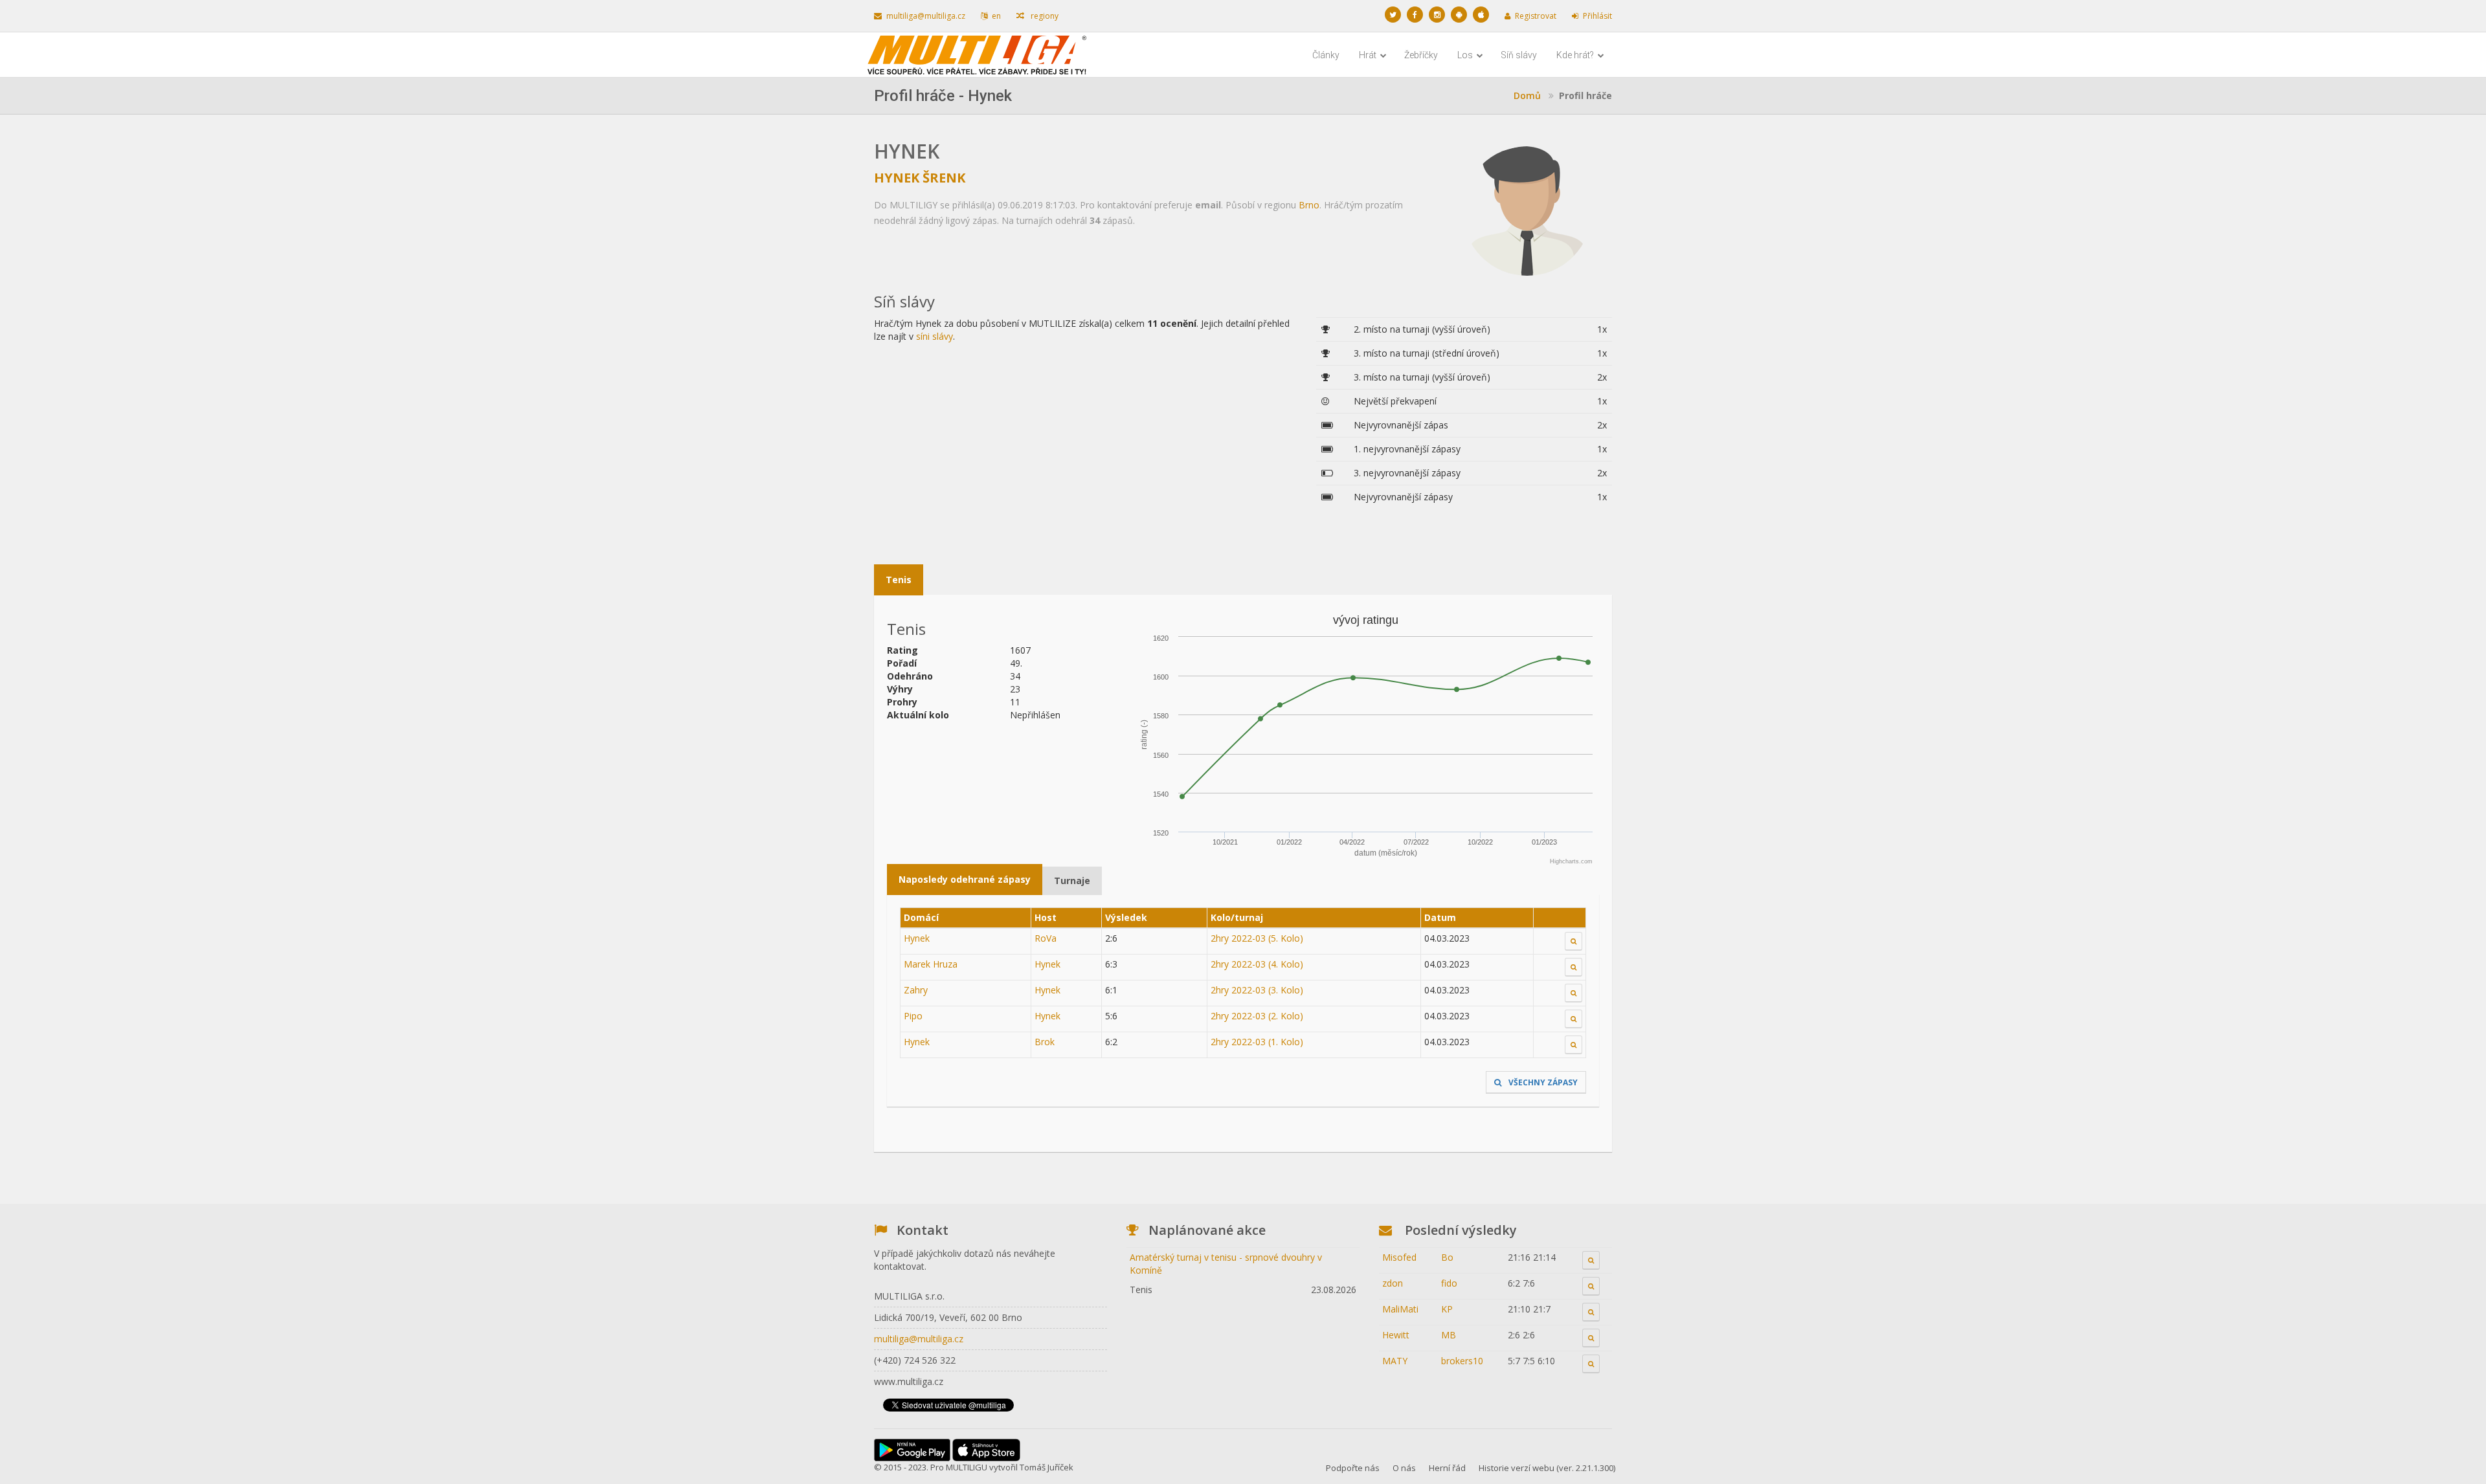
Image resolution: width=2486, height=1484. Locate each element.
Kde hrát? (1576, 55)
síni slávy (935, 336)
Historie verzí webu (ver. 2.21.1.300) (1547, 1468)
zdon (1393, 1283)
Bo (1447, 1257)
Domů (1527, 95)
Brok (1045, 1042)
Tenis (899, 580)
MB (1449, 1335)
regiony (1044, 16)
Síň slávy (1519, 55)
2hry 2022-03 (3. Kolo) (1257, 990)
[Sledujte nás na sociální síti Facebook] (1415, 15)
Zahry (916, 990)
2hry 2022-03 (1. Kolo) (1257, 1042)
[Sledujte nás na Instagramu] (1437, 15)
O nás (1404, 1468)
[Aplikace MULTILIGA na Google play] (1459, 15)
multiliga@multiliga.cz (926, 16)
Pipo (913, 1016)
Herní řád (1447, 1468)
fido (1449, 1283)
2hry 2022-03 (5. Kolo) (1257, 938)
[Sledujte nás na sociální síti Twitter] (1393, 15)
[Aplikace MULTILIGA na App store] (1481, 15)
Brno (1309, 205)
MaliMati (1400, 1309)
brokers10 (1462, 1361)
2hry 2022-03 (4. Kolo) (1257, 964)
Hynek (917, 938)
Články (1326, 55)
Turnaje (1072, 880)
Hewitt (1396, 1335)
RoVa (1046, 938)
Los (1466, 55)
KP (1447, 1309)
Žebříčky (1421, 55)
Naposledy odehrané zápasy (965, 879)
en (996, 16)
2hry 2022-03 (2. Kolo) (1257, 1016)
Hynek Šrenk (920, 178)
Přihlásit (1597, 16)
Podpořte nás (1353, 1468)
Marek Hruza (931, 964)
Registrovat (1536, 16)
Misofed (1399, 1257)
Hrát (1369, 55)
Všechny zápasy (1542, 1082)
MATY (1395, 1361)
